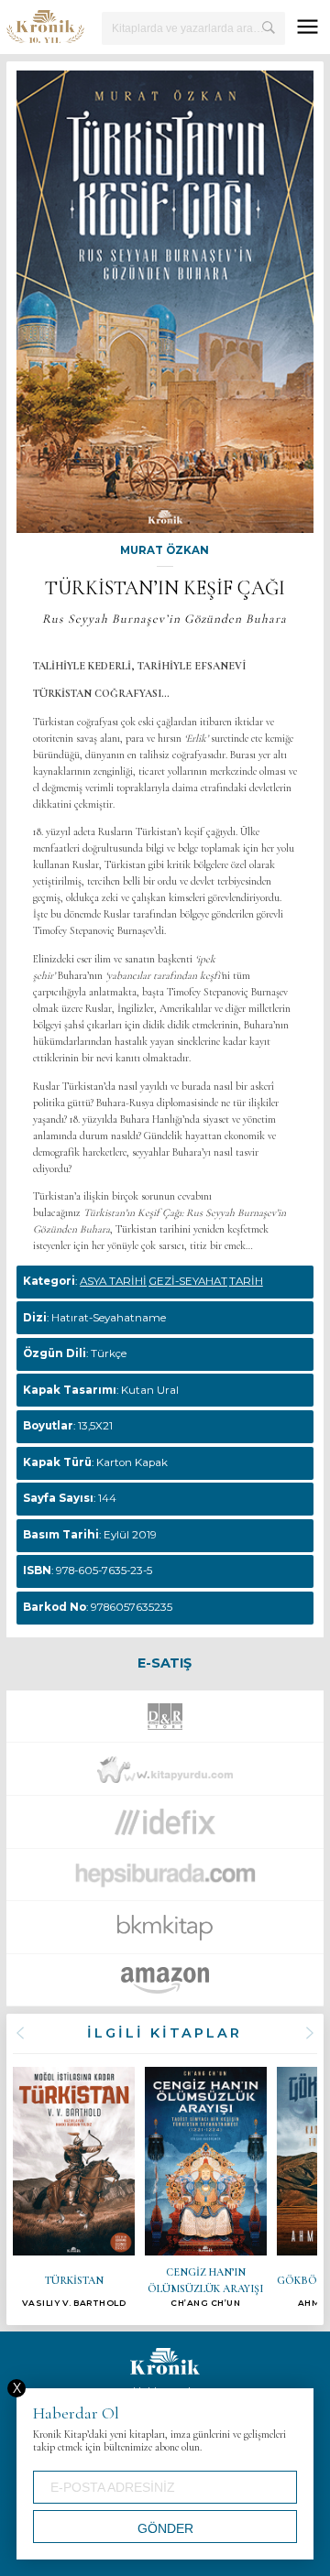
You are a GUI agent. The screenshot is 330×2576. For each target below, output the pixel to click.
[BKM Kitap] (165, 1933)
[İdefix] (165, 1826)
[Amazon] (165, 1985)
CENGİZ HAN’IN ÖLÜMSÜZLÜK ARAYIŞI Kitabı (205, 2187)
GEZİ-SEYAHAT (188, 1281)
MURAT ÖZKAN (165, 550)
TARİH (246, 1281)
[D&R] (165, 1721)
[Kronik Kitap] (45, 27)
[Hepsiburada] (165, 1880)
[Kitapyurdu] (165, 1774)
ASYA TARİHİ (113, 1281)
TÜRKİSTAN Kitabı (73, 2187)
